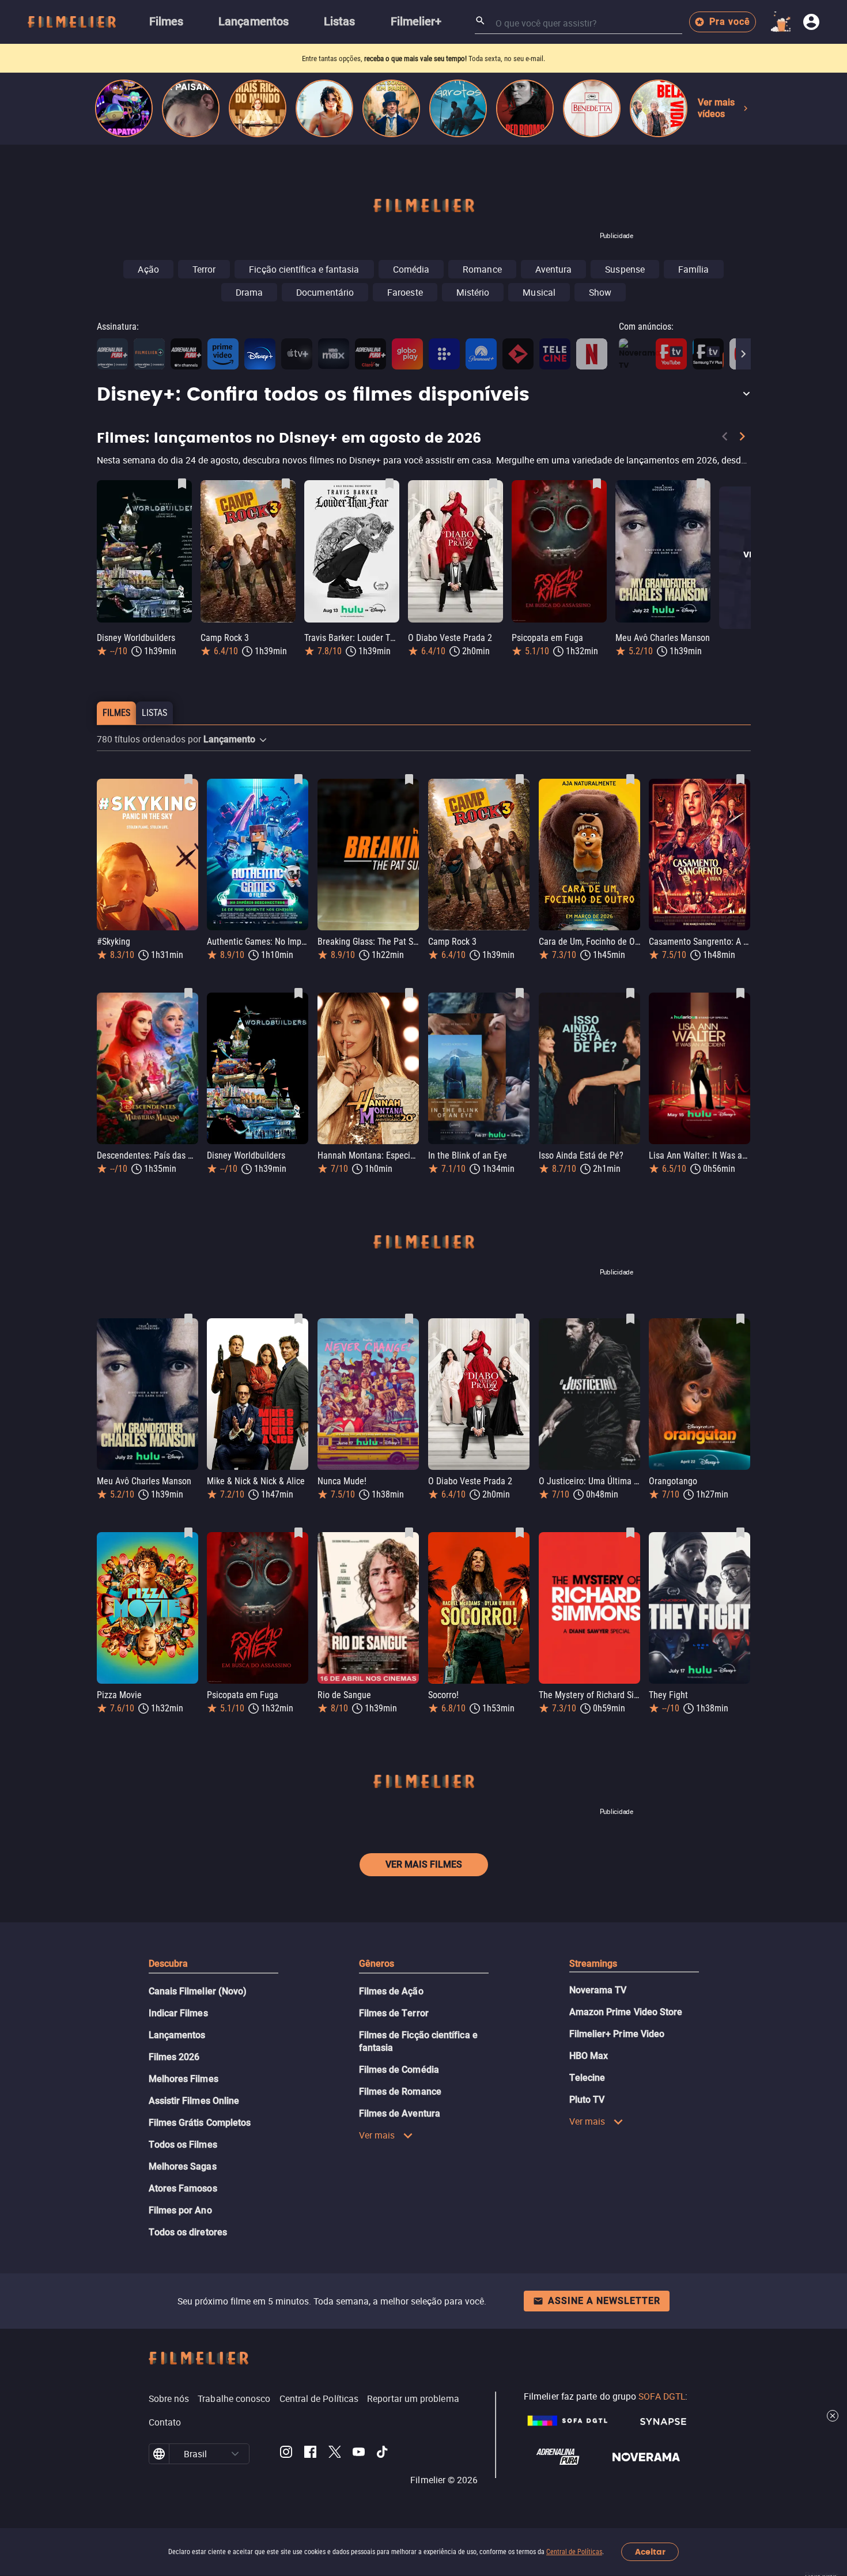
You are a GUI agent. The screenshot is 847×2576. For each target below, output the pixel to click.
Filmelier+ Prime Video (617, 2034)
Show (600, 292)
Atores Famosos (183, 2188)
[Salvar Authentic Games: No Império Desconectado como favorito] (298, 779)
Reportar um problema (413, 2398)
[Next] (743, 354)
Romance (482, 269)
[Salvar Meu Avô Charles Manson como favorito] (701, 484)
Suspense (625, 269)
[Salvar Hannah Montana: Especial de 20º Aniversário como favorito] (409, 993)
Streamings (593, 1964)
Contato (165, 2422)
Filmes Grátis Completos (200, 2123)
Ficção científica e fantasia (304, 269)
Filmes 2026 (174, 2057)
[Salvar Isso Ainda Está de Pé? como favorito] (630, 993)
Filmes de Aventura (400, 2113)
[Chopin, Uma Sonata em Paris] (391, 108)
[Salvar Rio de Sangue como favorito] (409, 1533)
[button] (424, 395)
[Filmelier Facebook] (310, 2454)
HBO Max (589, 2056)
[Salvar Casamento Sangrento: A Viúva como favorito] (740, 779)
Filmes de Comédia (399, 2070)
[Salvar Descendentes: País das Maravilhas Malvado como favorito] (188, 993)
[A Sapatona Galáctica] (124, 108)
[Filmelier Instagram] (286, 2454)
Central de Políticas (574, 2552)
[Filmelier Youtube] (359, 2454)
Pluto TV (587, 2100)
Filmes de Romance (400, 2092)
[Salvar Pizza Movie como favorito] (188, 1533)
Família (694, 269)
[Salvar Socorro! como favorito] (520, 1533)
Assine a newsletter (604, 2301)
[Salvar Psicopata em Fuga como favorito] (597, 484)
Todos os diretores (188, 2232)
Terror (204, 269)
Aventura (554, 269)
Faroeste (405, 292)
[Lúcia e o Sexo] (324, 108)
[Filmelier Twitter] (334, 2454)
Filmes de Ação (391, 1991)
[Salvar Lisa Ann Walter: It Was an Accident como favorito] (740, 993)
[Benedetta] (592, 108)
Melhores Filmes (184, 2079)
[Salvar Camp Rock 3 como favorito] (286, 484)
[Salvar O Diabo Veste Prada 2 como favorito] (493, 484)
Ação (148, 269)
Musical (539, 292)
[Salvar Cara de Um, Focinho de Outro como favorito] (630, 779)
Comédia (411, 269)
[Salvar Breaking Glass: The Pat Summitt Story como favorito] (409, 779)
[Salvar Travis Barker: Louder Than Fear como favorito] (390, 484)
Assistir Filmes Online (194, 2101)
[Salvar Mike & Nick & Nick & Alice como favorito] (298, 1319)
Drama (249, 292)
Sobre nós (169, 2398)
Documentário (325, 292)
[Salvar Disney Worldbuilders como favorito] (182, 484)
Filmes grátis (359, 59)
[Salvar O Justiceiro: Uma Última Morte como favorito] (630, 1319)
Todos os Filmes (183, 2145)
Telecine (587, 2078)
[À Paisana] (191, 108)
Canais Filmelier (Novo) (198, 1991)
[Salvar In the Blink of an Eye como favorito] (520, 993)
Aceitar (650, 2552)
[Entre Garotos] (458, 108)
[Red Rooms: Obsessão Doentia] (525, 108)
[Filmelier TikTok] (383, 2454)
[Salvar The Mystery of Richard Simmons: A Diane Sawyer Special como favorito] (630, 1533)
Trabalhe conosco (234, 2398)
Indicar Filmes (178, 2013)
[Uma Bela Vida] (659, 108)
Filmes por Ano (180, 2210)
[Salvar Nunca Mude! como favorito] (409, 1319)
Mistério (473, 292)
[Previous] (725, 439)
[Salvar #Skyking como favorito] (188, 779)
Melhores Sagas (183, 2166)
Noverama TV (598, 1990)
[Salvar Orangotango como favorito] (740, 1319)
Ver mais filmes (424, 1864)
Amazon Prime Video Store (626, 2012)
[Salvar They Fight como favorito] (740, 1533)
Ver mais (377, 2135)
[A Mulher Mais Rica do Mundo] (258, 108)
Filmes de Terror (394, 2013)
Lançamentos (177, 2035)
